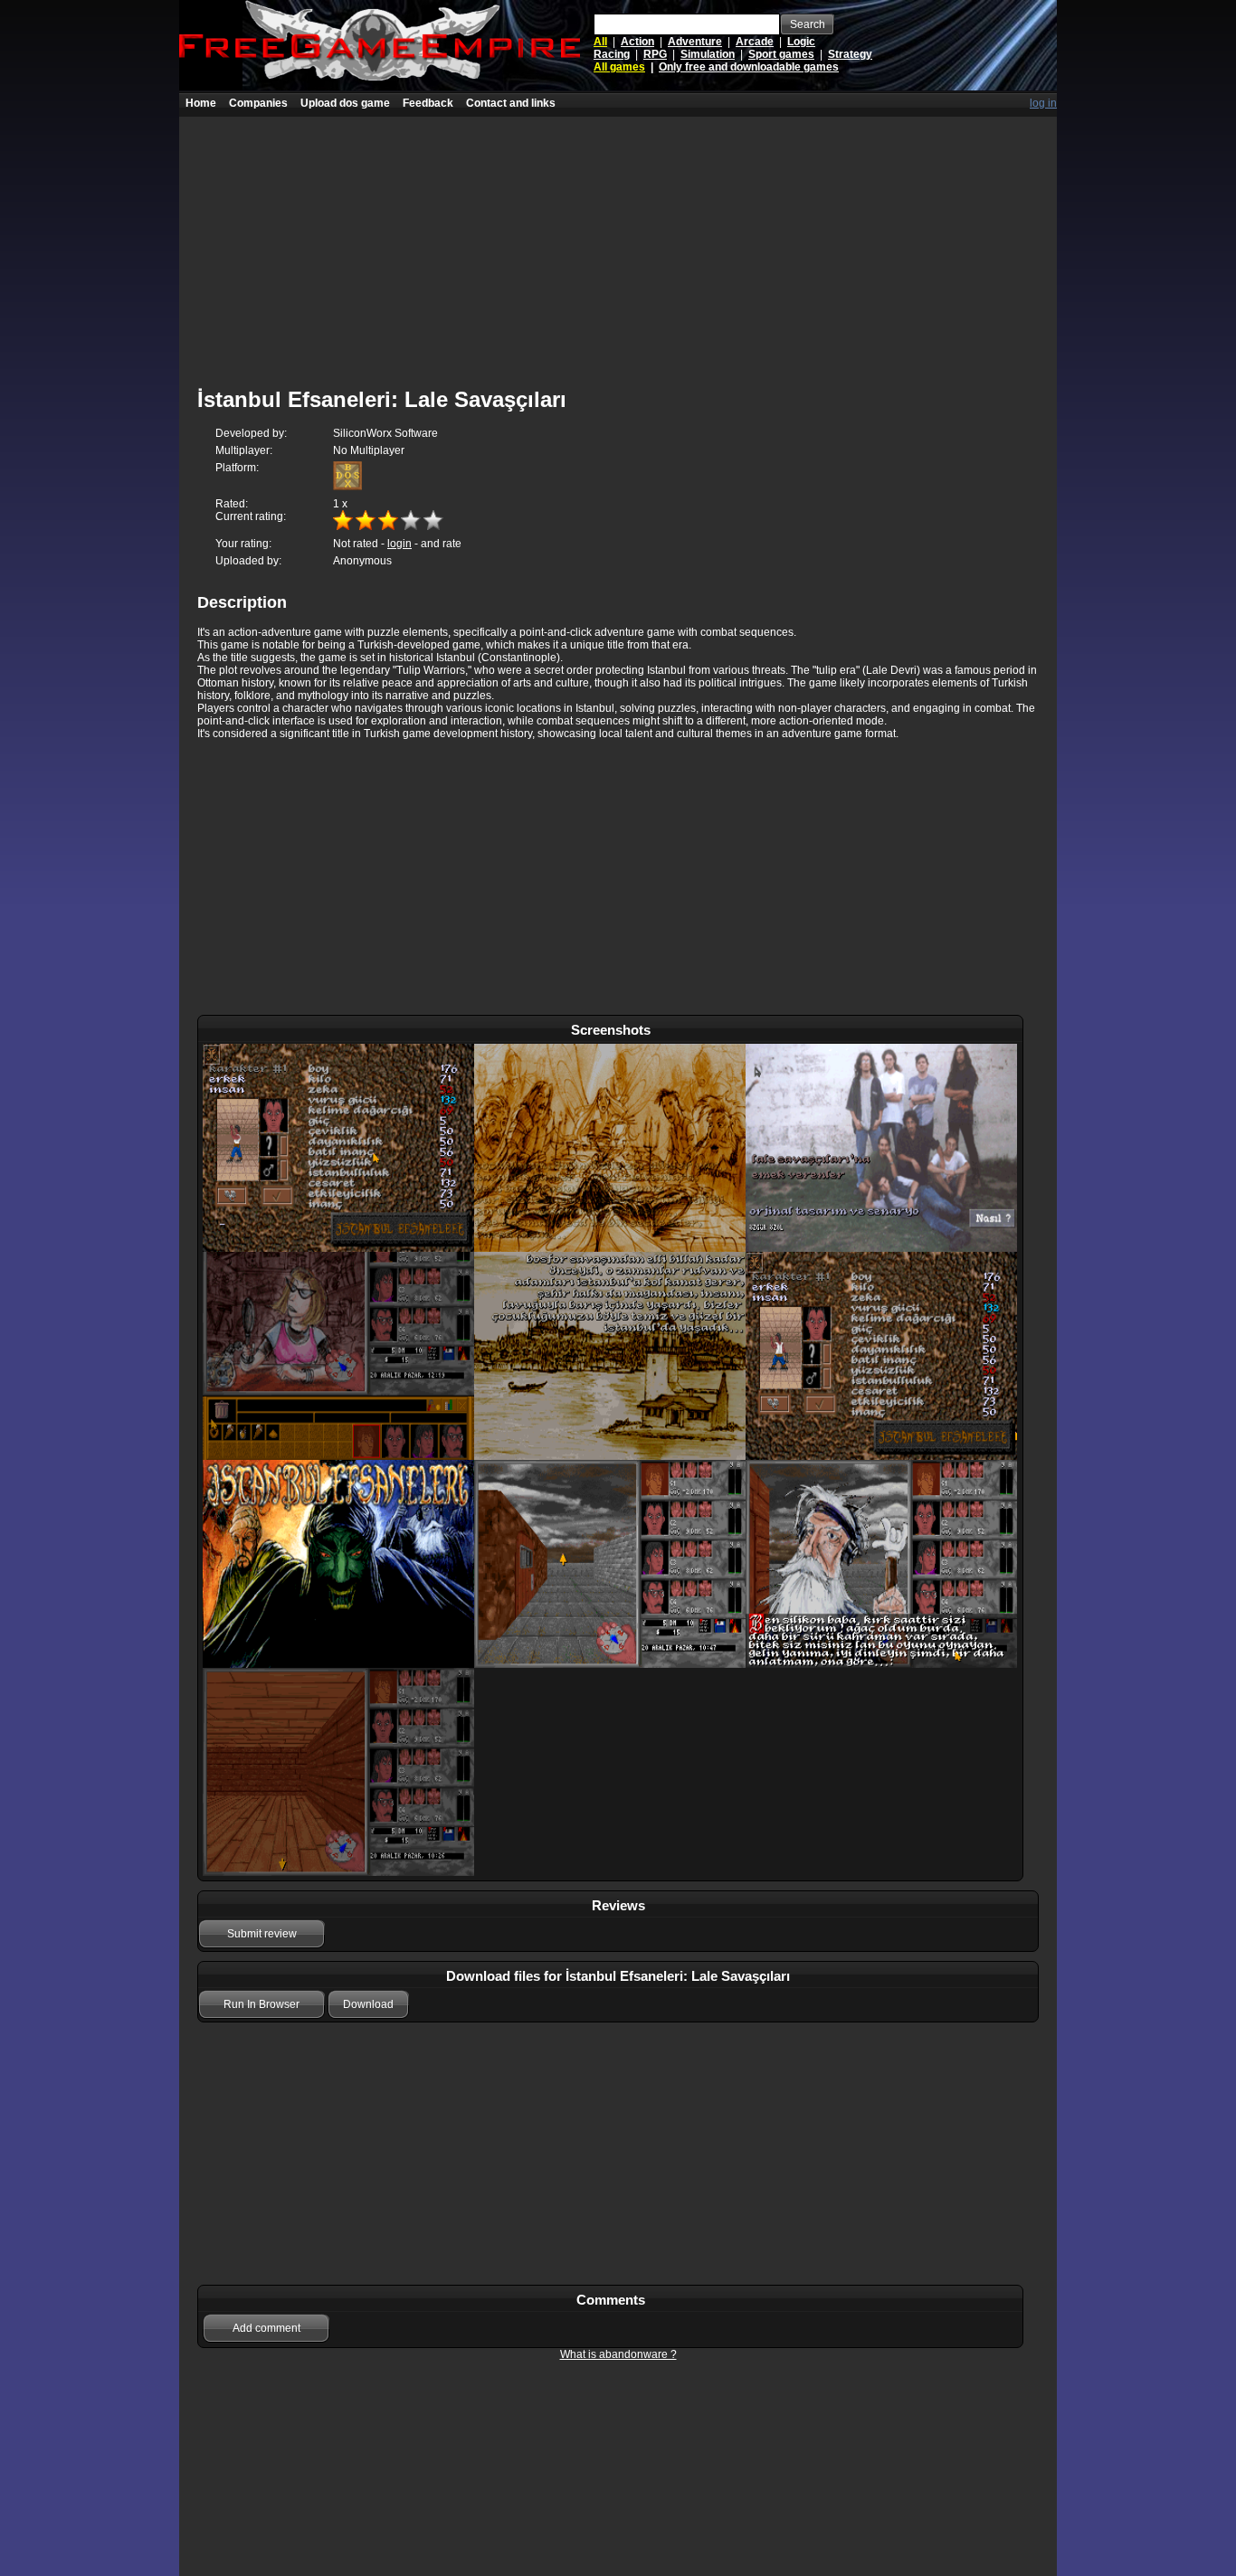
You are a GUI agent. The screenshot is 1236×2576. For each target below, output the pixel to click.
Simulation (708, 54)
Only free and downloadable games (749, 67)
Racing (612, 54)
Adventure (695, 42)
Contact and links (511, 103)
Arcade (755, 42)
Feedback (428, 103)
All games (619, 67)
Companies (258, 103)
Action (637, 42)
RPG (655, 54)
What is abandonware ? (618, 2354)
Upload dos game (345, 103)
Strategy (850, 54)
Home (201, 103)
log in (1043, 103)
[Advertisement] (618, 243)
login (399, 544)
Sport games (781, 54)
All (600, 42)
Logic (801, 42)
